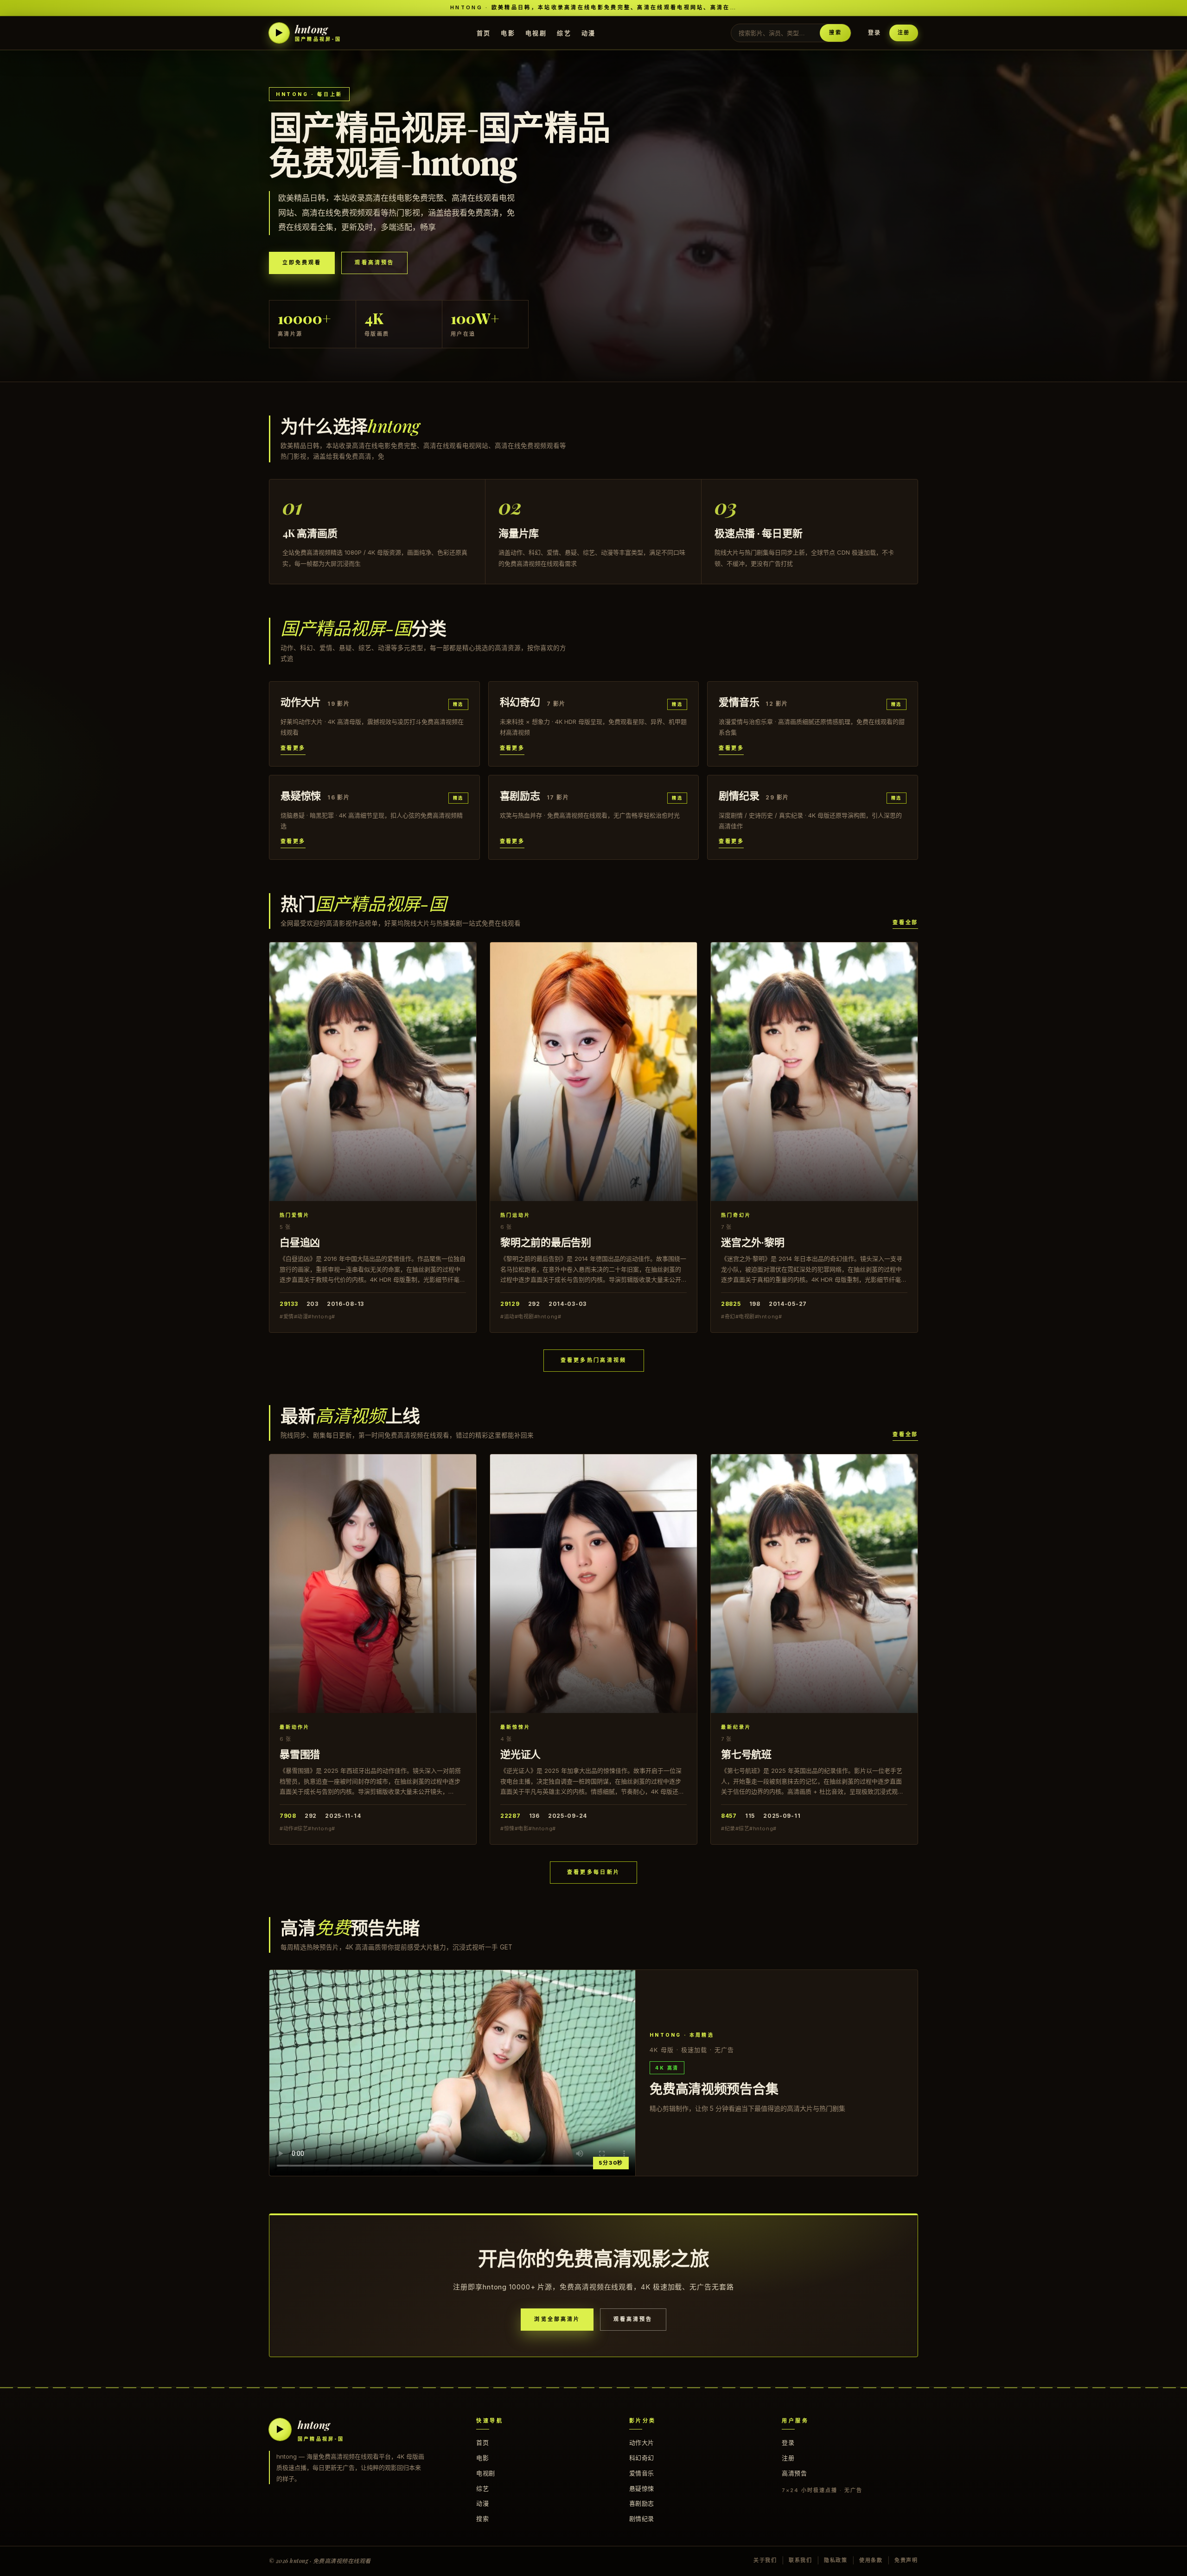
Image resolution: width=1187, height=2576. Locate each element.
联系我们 (801, 2560)
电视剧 (536, 32)
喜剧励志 (642, 2503)
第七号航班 (746, 1754)
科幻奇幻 (642, 2458)
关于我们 (765, 2560)
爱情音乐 (642, 2473)
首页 (484, 32)
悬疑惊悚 (642, 2488)
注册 (904, 32)
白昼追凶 (300, 1242)
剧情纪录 (642, 2518)
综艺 (564, 32)
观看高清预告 (374, 262)
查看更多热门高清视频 (594, 1360)
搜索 (835, 32)
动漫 (589, 32)
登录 (874, 33)
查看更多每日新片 (593, 1872)
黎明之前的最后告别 (546, 1242)
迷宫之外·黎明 (753, 1242)
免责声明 (906, 2560)
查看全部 (905, 922)
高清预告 (794, 2473)
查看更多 (293, 748)
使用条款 (871, 2560)
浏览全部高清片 (557, 2319)
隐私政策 (836, 2560)
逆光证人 (520, 1754)
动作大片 (642, 2442)
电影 (508, 32)
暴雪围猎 (300, 1754)
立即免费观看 (302, 262)
